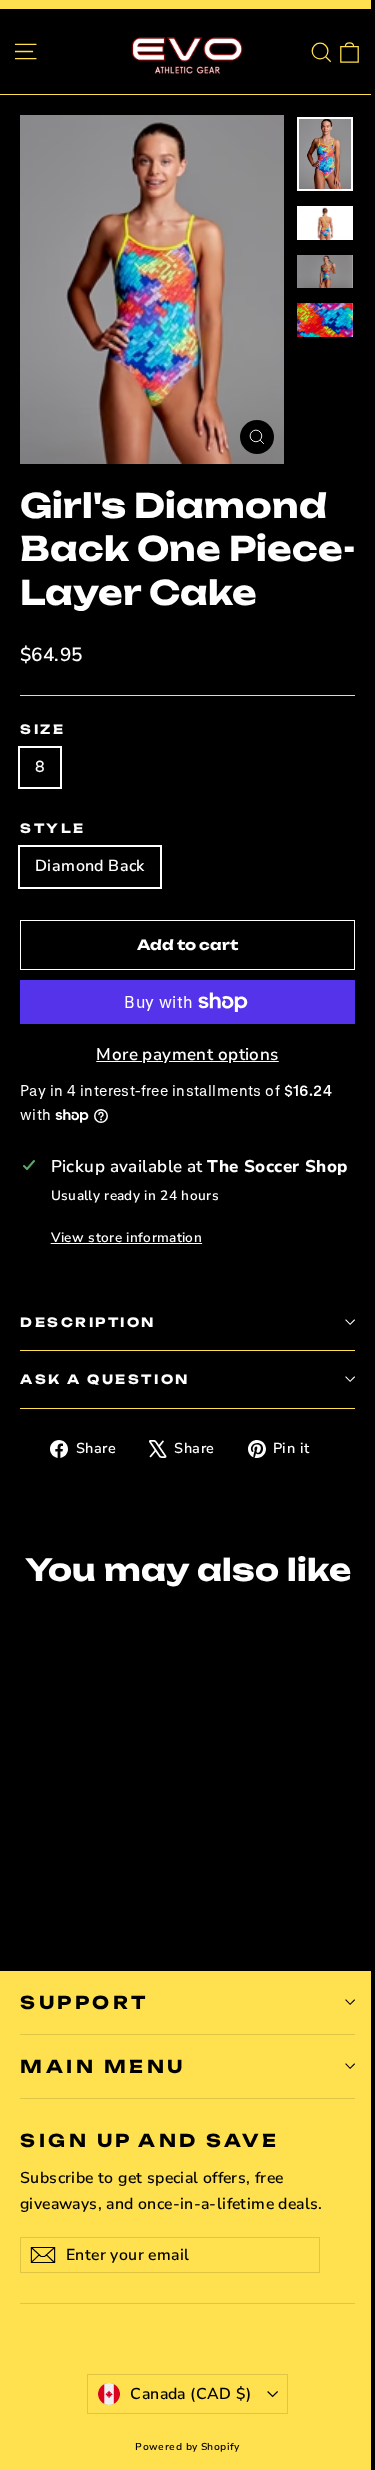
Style (53, 828)
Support (84, 2002)
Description (88, 1322)
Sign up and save (149, 2140)
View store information (126, 1237)
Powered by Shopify (187, 2447)
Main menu (103, 2066)
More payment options (187, 1054)
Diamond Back (90, 866)
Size (42, 729)
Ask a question (105, 1379)
